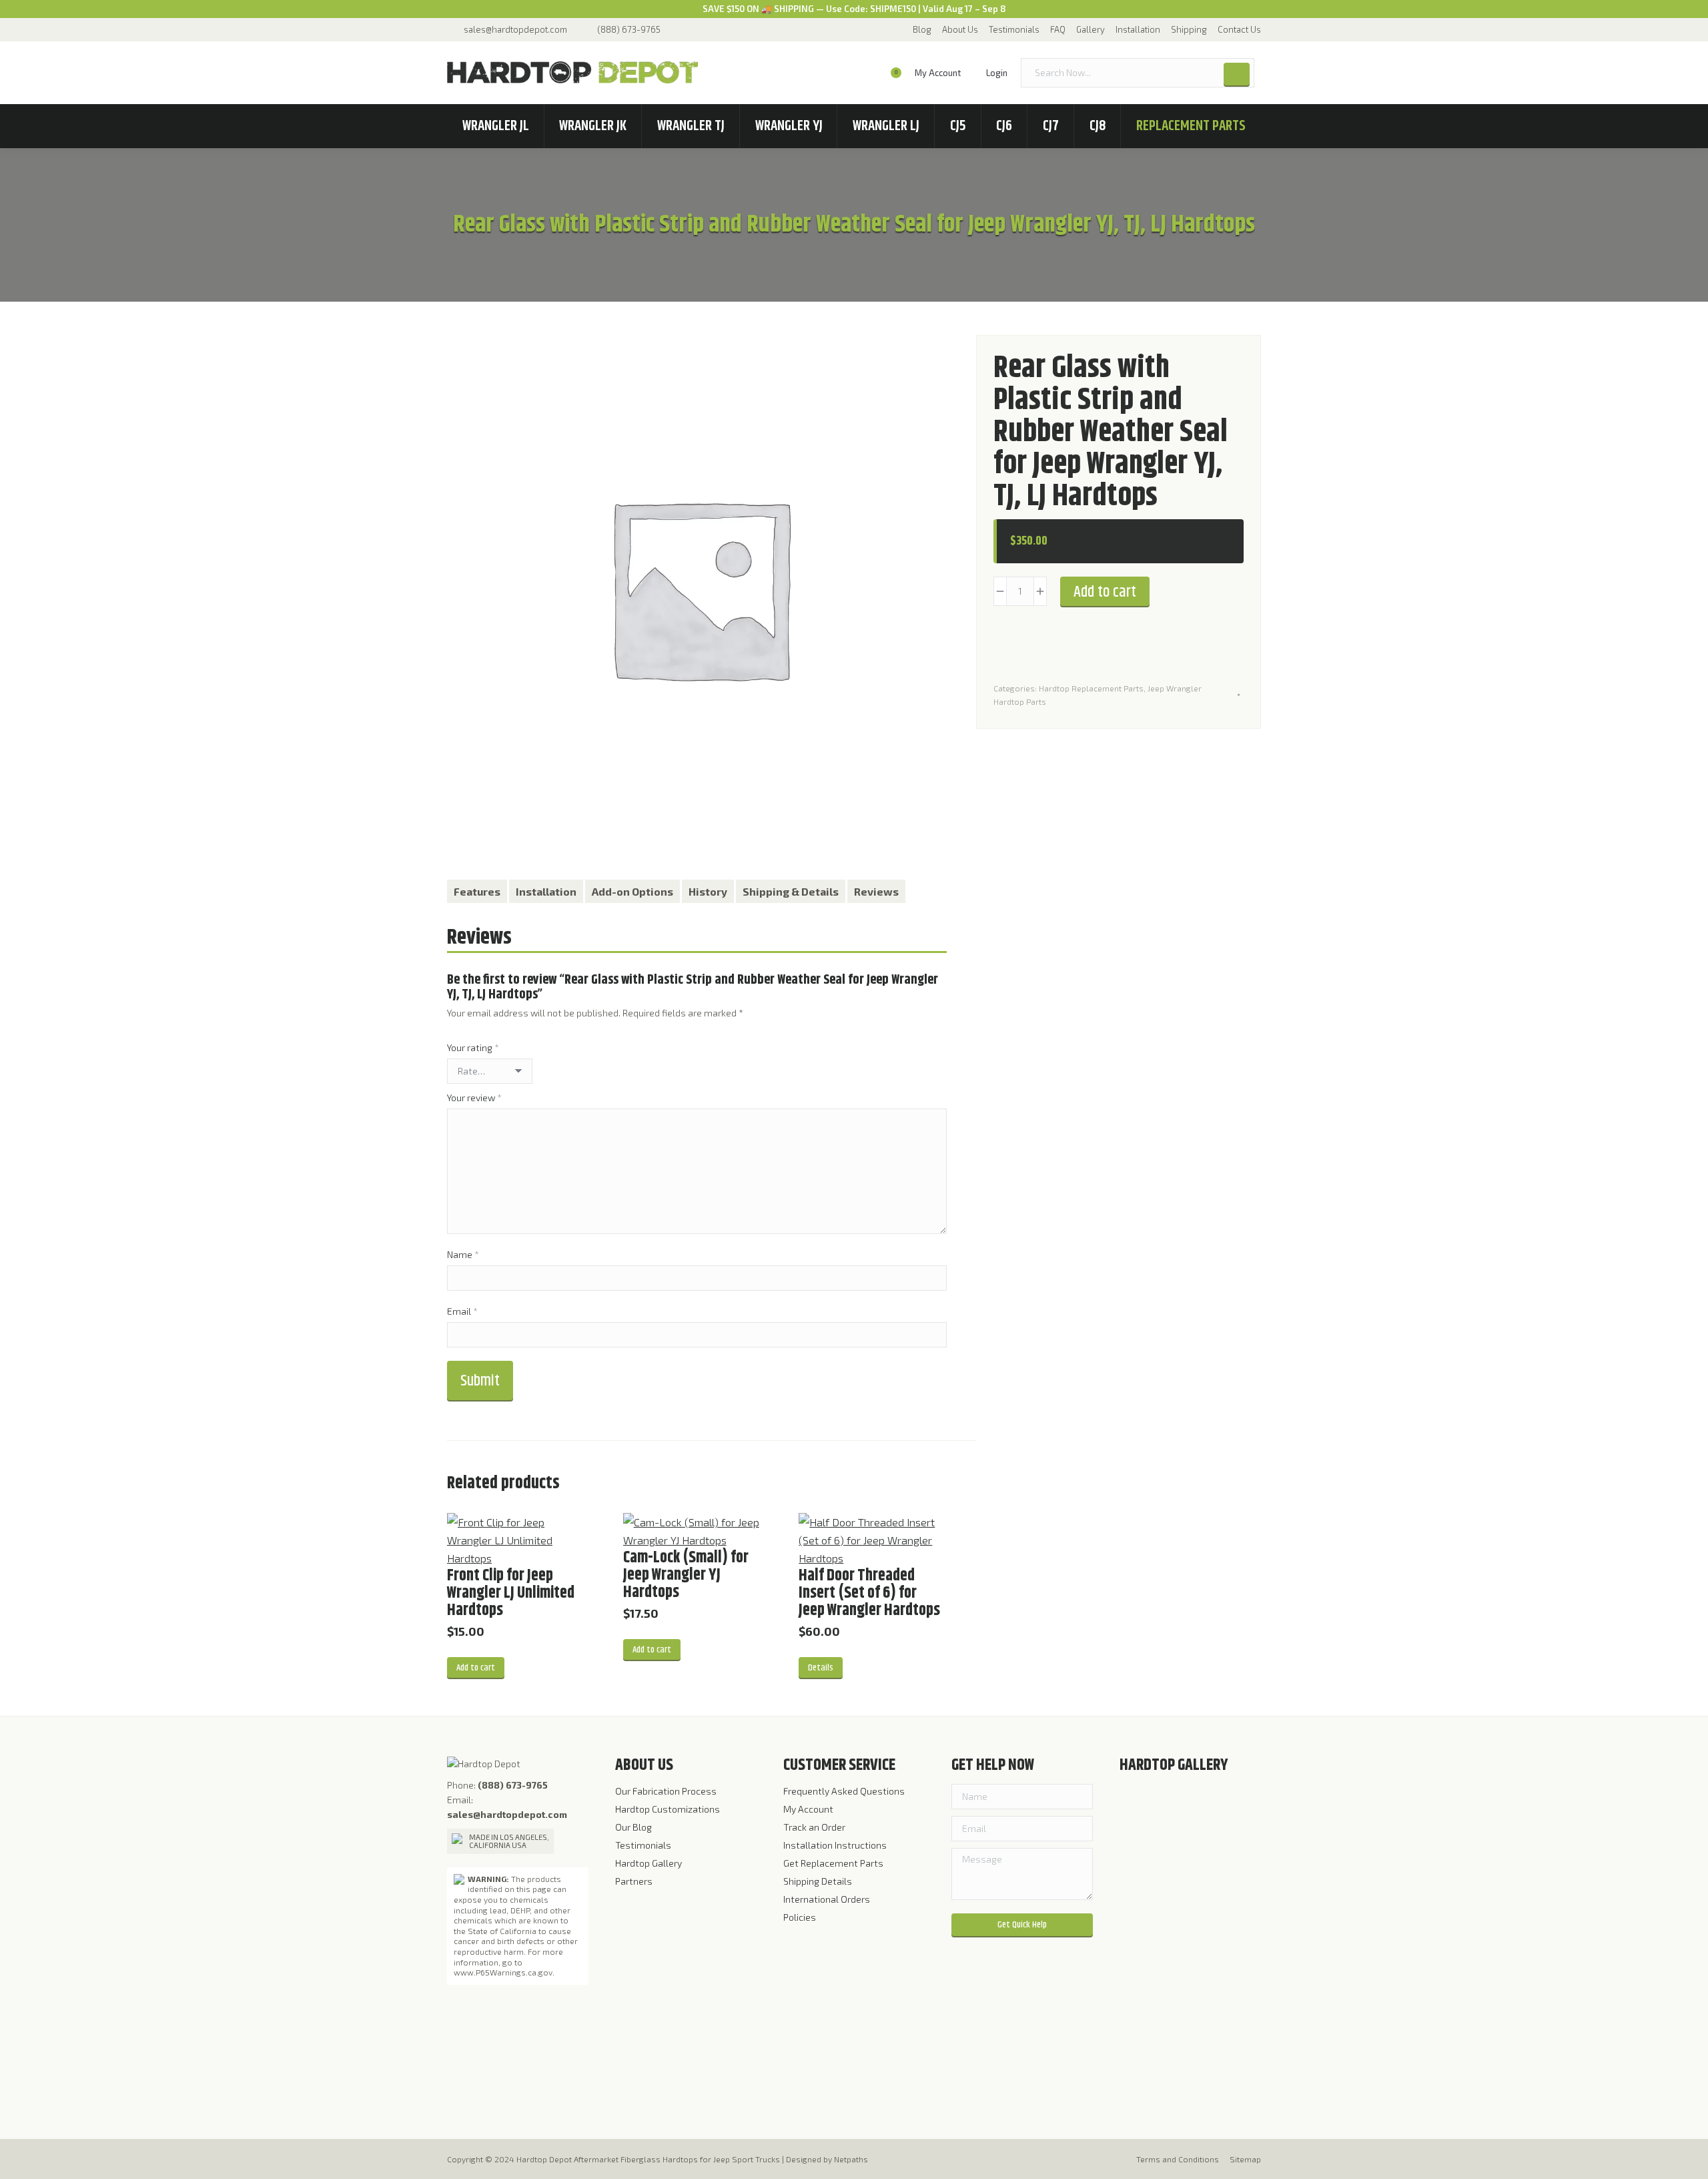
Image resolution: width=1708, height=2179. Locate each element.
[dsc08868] (1145, 2018)
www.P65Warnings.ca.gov (503, 1972)
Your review (474, 1098)
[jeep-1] (1145, 1813)
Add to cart (1105, 592)
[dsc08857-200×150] (1145, 1967)
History (708, 891)
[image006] (1145, 2070)
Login (997, 73)
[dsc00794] (1197, 1813)
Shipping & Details (791, 891)
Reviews (876, 891)
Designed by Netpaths (827, 2159)
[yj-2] (1145, 1916)
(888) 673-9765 (629, 29)
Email (462, 1311)
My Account (938, 73)
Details (821, 1668)
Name (463, 1254)
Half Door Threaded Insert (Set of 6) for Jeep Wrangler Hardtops (869, 1593)
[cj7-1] (1197, 2070)
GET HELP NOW (993, 1765)
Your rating (473, 1047)
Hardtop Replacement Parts (1091, 688)
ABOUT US (644, 1765)
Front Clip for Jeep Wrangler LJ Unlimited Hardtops (511, 1593)
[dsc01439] (1197, 1916)
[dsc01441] (1197, 2018)
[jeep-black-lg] (1197, 1967)
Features (477, 891)
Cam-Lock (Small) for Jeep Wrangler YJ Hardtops (686, 1575)
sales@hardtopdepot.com (515, 29)
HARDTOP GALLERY (1174, 1765)
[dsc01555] (1197, 1864)
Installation (546, 891)
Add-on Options (632, 891)
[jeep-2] (1145, 1864)
